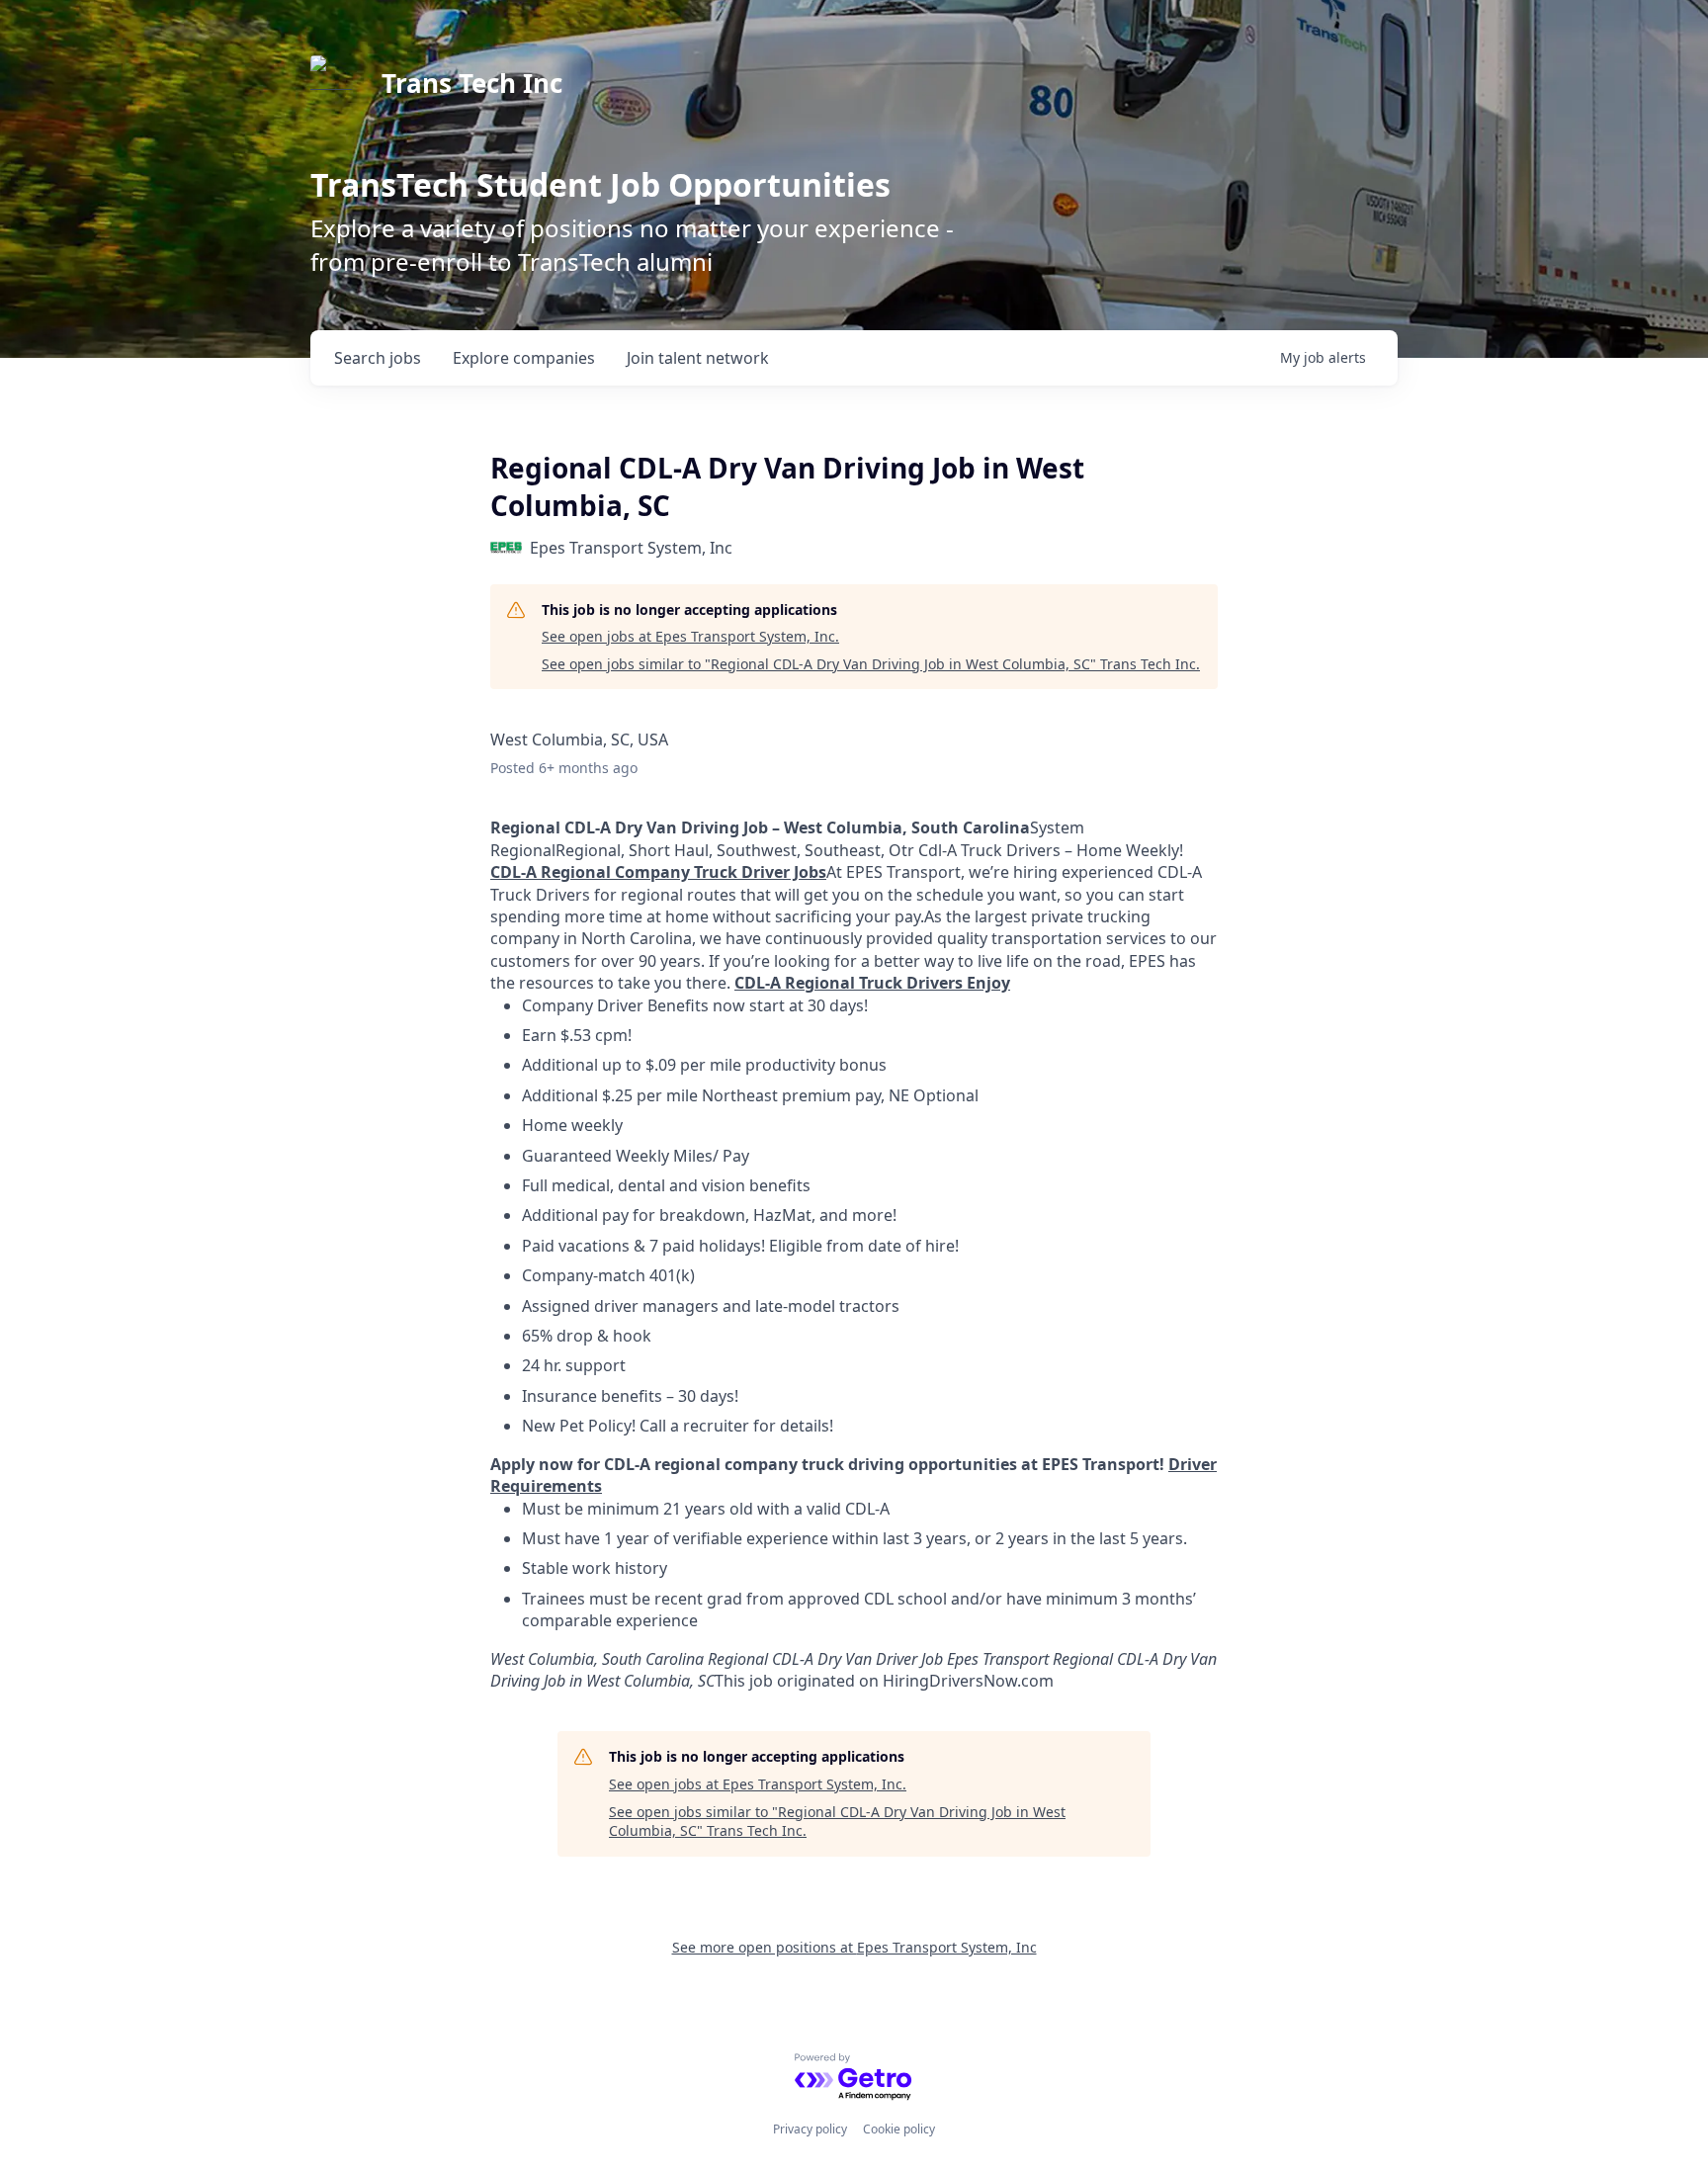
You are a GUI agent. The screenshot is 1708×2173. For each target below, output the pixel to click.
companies (524, 358)
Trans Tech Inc (472, 83)
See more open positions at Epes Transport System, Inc (854, 1947)
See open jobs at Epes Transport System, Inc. (690, 636)
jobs (378, 358)
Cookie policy (899, 2129)
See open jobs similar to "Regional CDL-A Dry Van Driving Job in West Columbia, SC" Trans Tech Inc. (871, 664)
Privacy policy (810, 2129)
